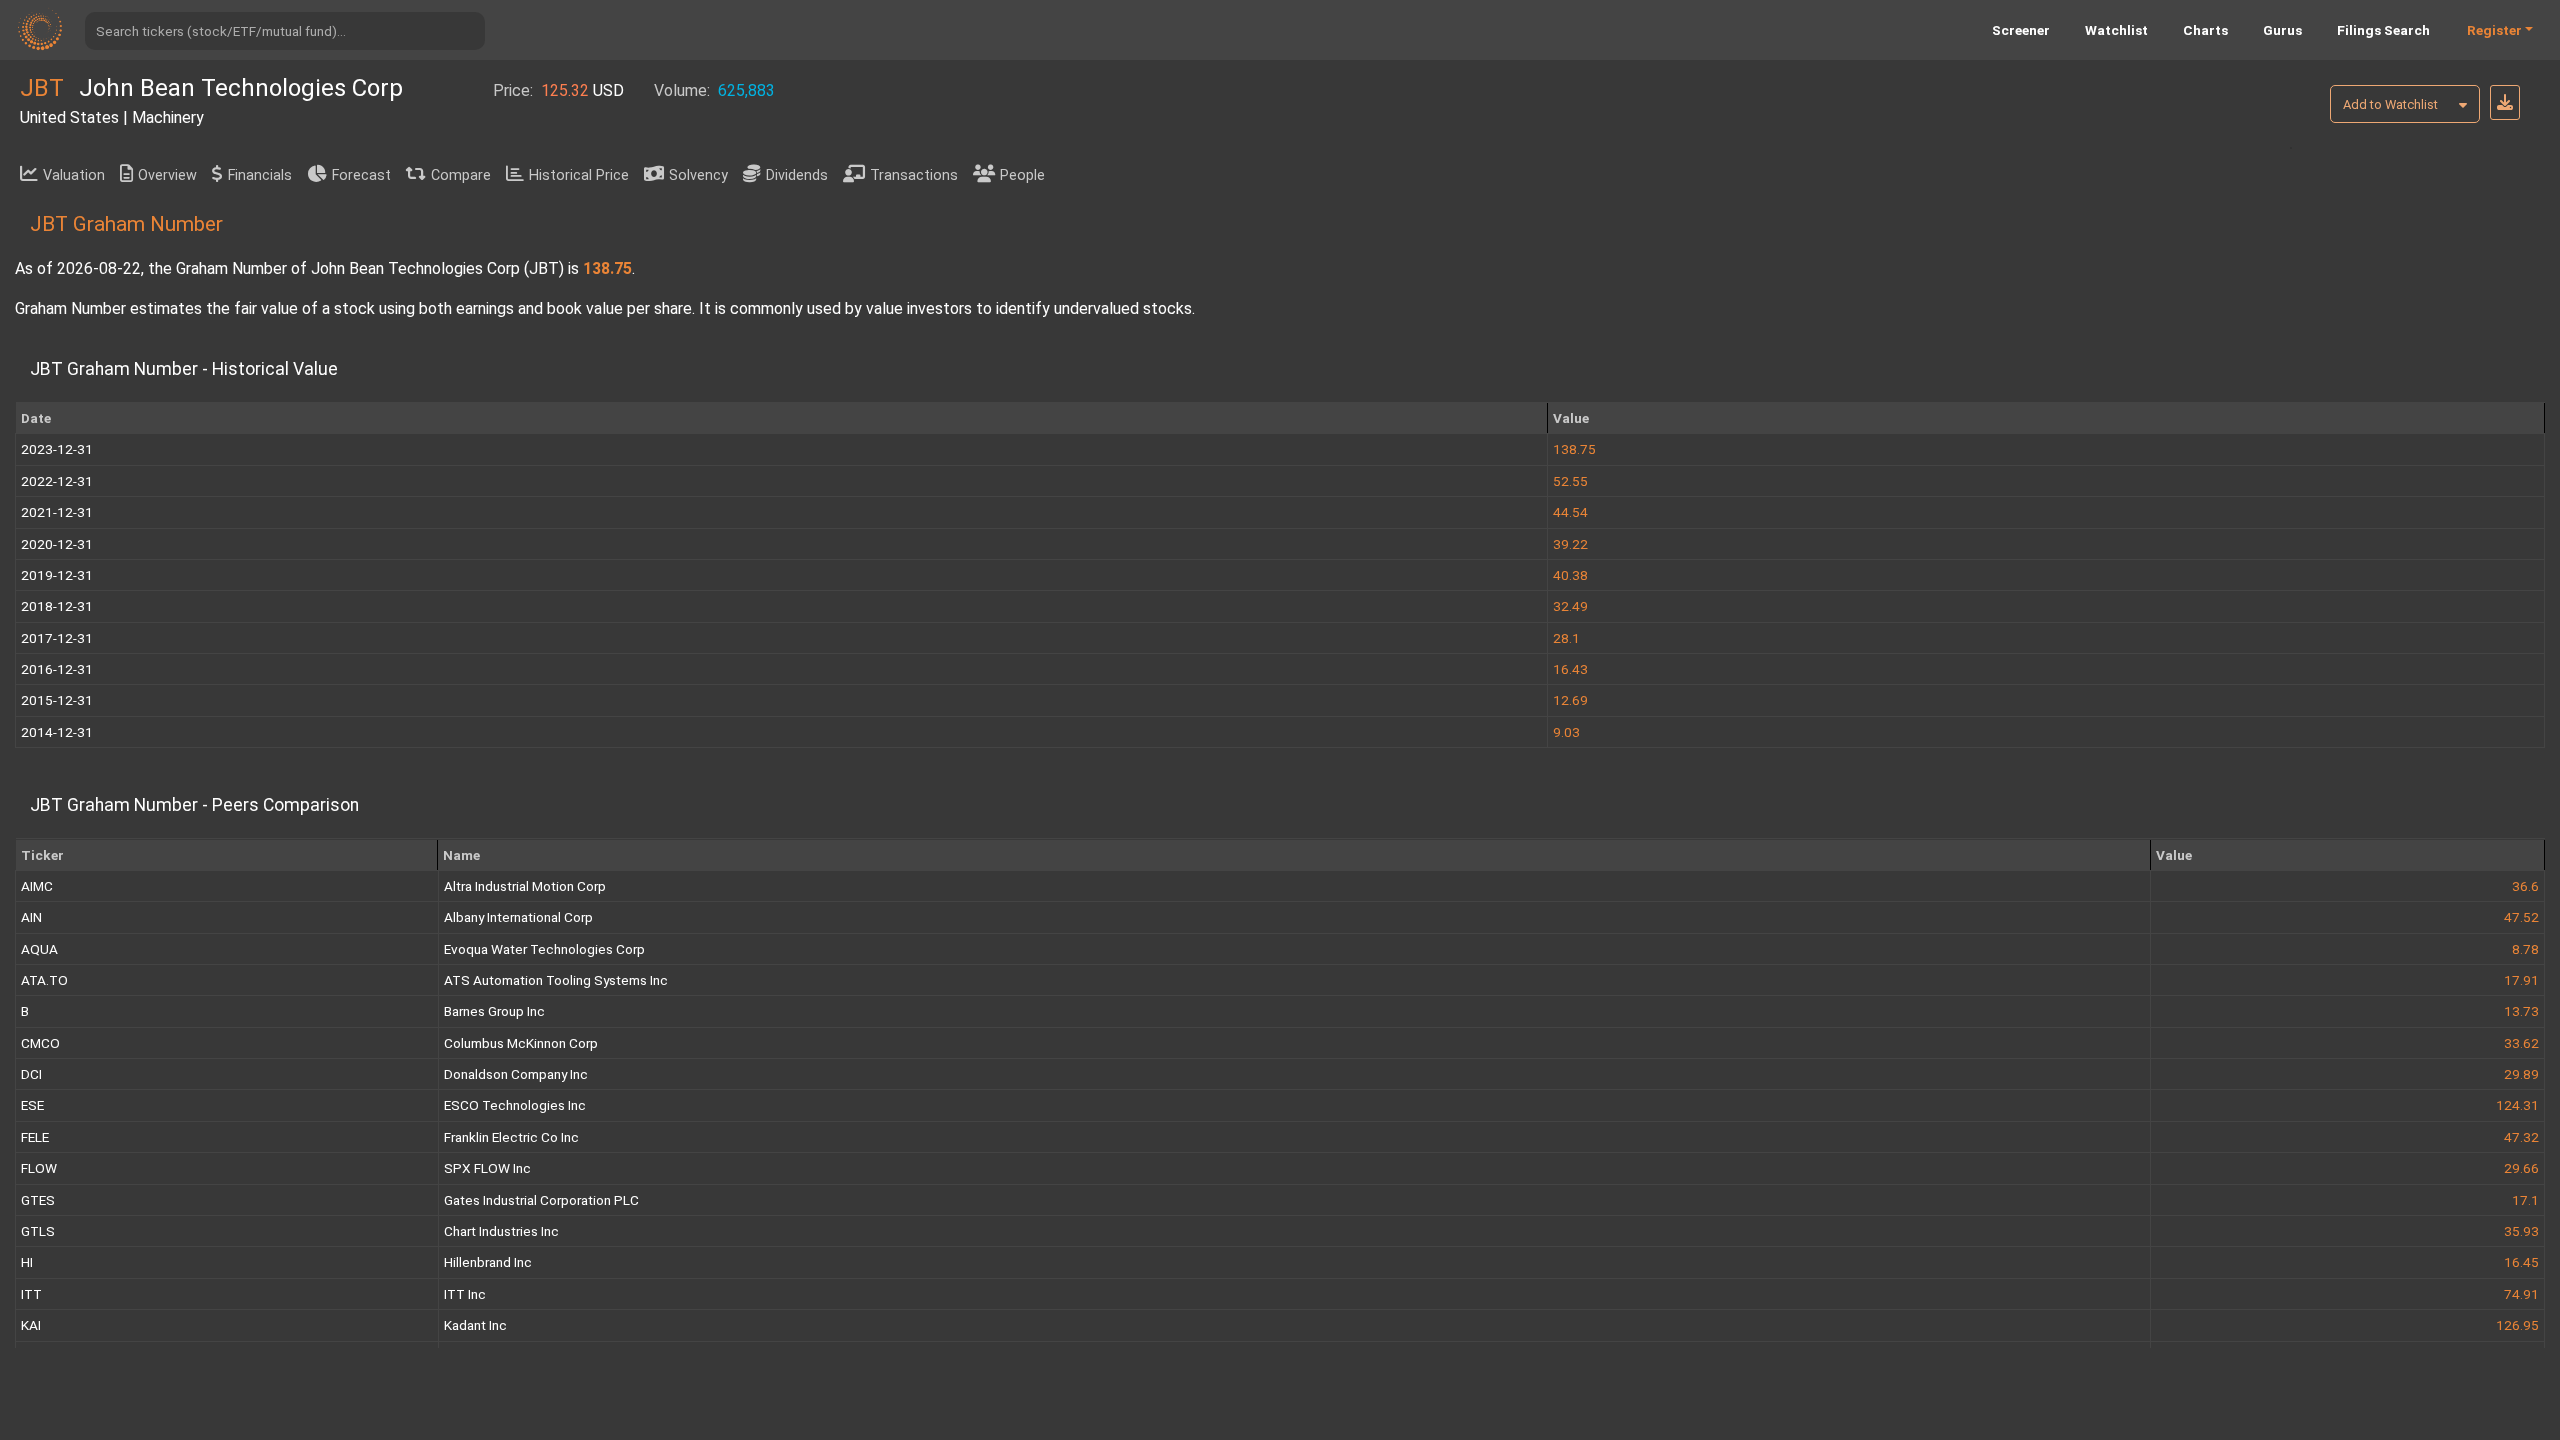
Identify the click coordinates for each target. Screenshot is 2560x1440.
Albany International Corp (518, 917)
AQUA (39, 949)
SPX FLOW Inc (487, 1168)
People (1022, 175)
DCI (31, 1074)
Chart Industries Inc (501, 1231)
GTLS (38, 1231)
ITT (31, 1294)
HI (27, 1262)
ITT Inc (465, 1294)
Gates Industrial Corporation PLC (541, 1200)
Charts (2205, 30)
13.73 (2521, 1011)
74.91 (2521, 1294)
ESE (32, 1105)
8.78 (2525, 949)
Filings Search (2383, 30)
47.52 (2521, 917)
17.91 (2521, 980)
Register (2494, 30)
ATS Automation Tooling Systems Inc (556, 980)
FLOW (39, 1168)
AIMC (37, 886)
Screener (2021, 30)
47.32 (2521, 1137)
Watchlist (2116, 30)
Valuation (74, 175)
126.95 (2517, 1325)
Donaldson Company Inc (516, 1074)
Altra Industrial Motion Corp (525, 886)
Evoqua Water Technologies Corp (544, 949)
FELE (35, 1137)
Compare (461, 175)
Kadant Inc (475, 1325)
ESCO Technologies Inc (515, 1105)
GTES (38, 1200)
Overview (167, 175)
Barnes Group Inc (494, 1011)
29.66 (2521, 1168)
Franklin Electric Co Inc (511, 1137)
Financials (260, 175)
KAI (31, 1325)
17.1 (2525, 1200)
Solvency (698, 175)
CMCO (40, 1043)
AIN (31, 917)
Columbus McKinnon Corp (521, 1043)
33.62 (2521, 1043)
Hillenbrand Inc (488, 1262)
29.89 (2521, 1074)
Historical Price (579, 175)
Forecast (361, 175)
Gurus (2282, 30)
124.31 (2517, 1105)
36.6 (2525, 886)
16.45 (2521, 1262)
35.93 (2521, 1231)
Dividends (797, 175)
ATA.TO (44, 980)
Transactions (914, 175)
